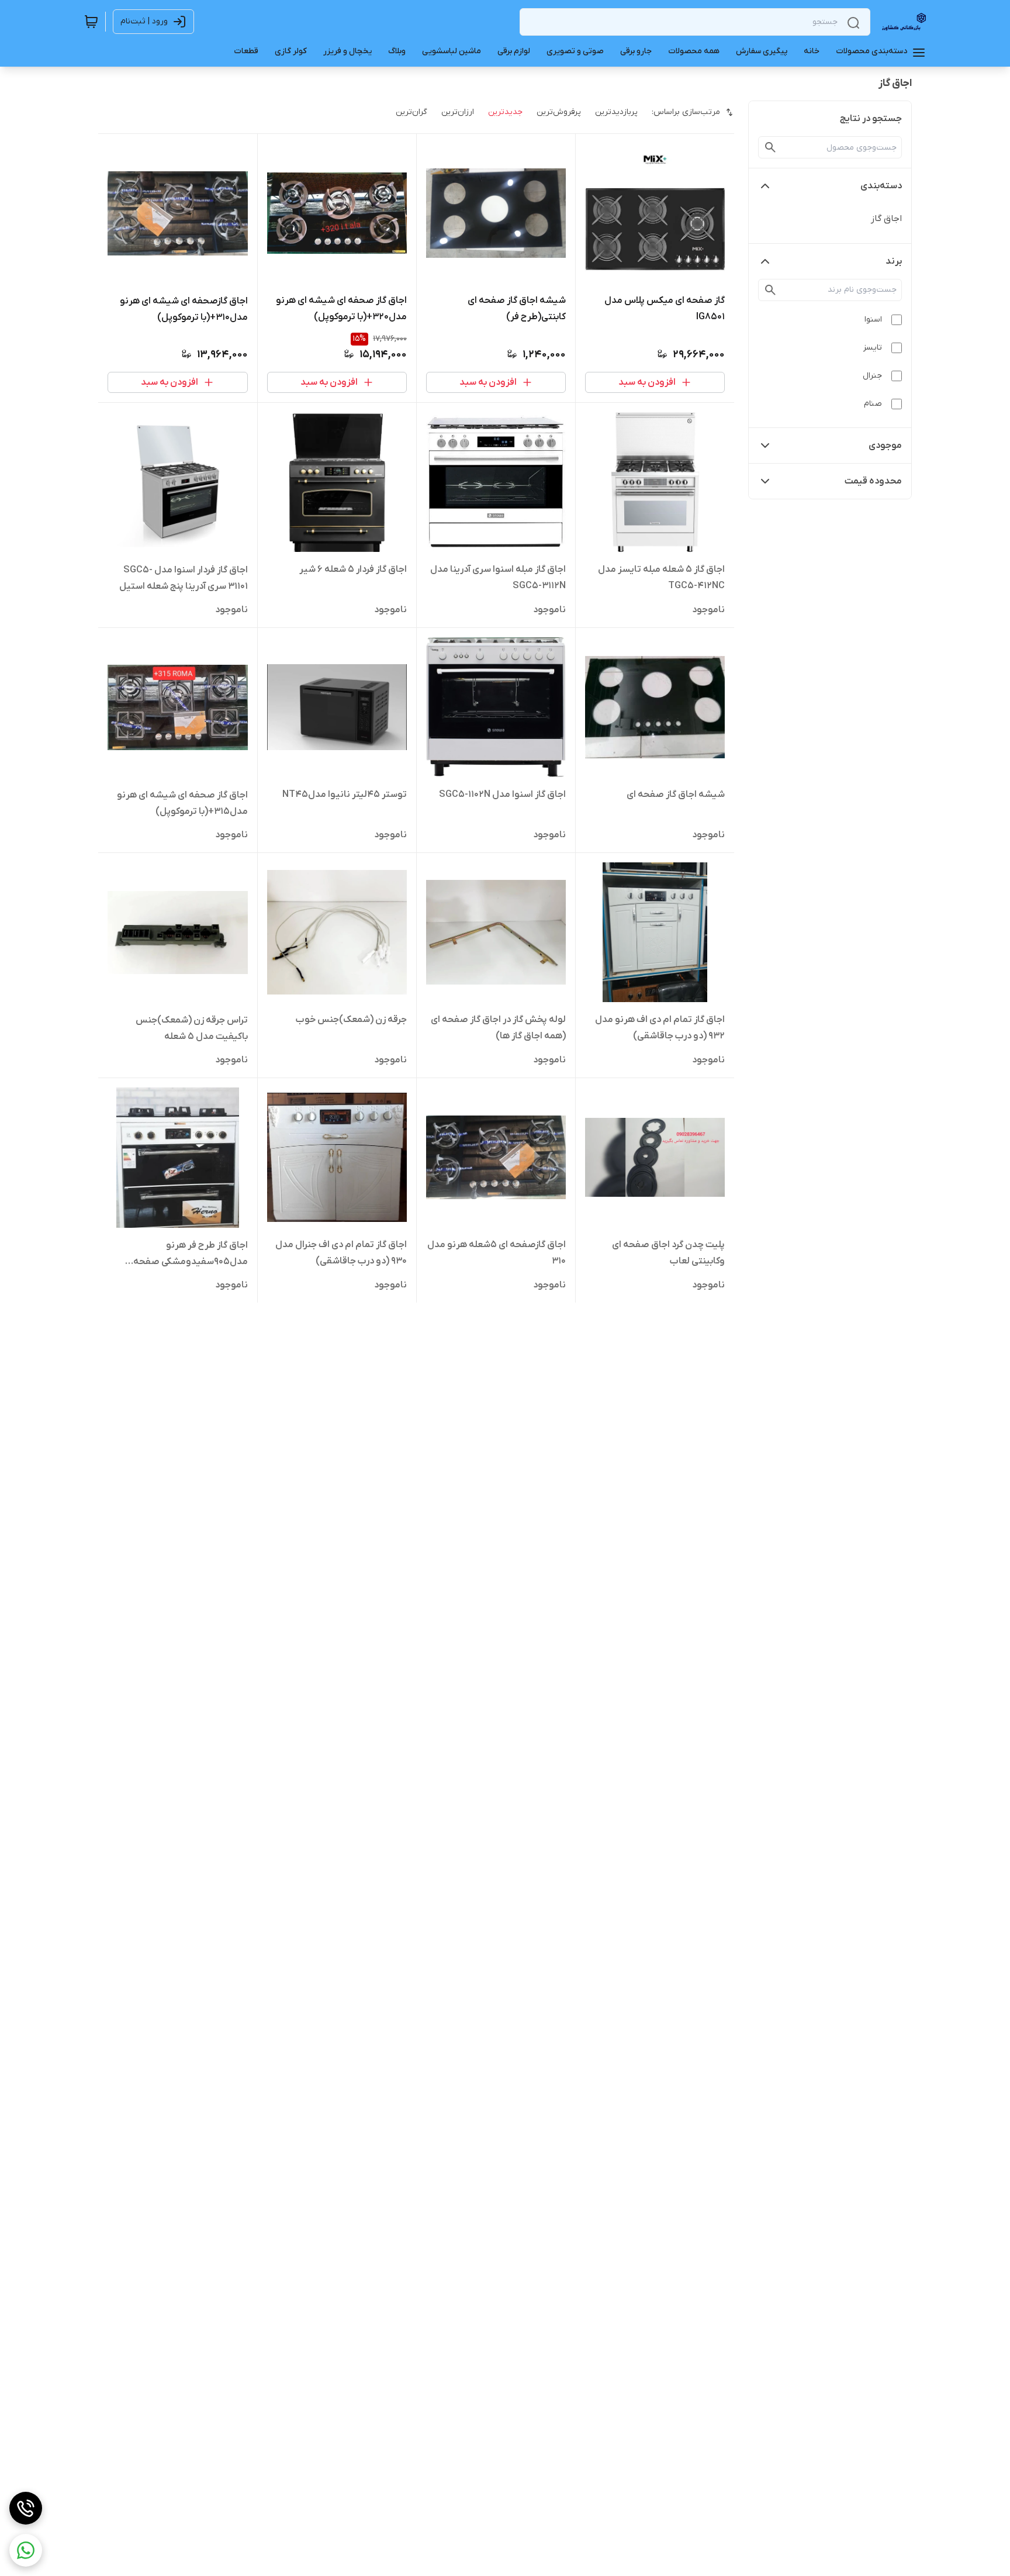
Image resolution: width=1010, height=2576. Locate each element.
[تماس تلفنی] (26, 2508)
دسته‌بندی (881, 186)
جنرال (872, 376)
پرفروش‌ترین (559, 112)
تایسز (873, 348)
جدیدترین (505, 112)
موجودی (885, 446)
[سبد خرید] (91, 22)
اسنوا (873, 320)
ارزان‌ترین (458, 112)
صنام (873, 404)
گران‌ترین (411, 112)
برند (894, 261)
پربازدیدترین (616, 112)
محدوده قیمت (873, 481)
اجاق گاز (886, 219)
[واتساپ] (26, 2550)
